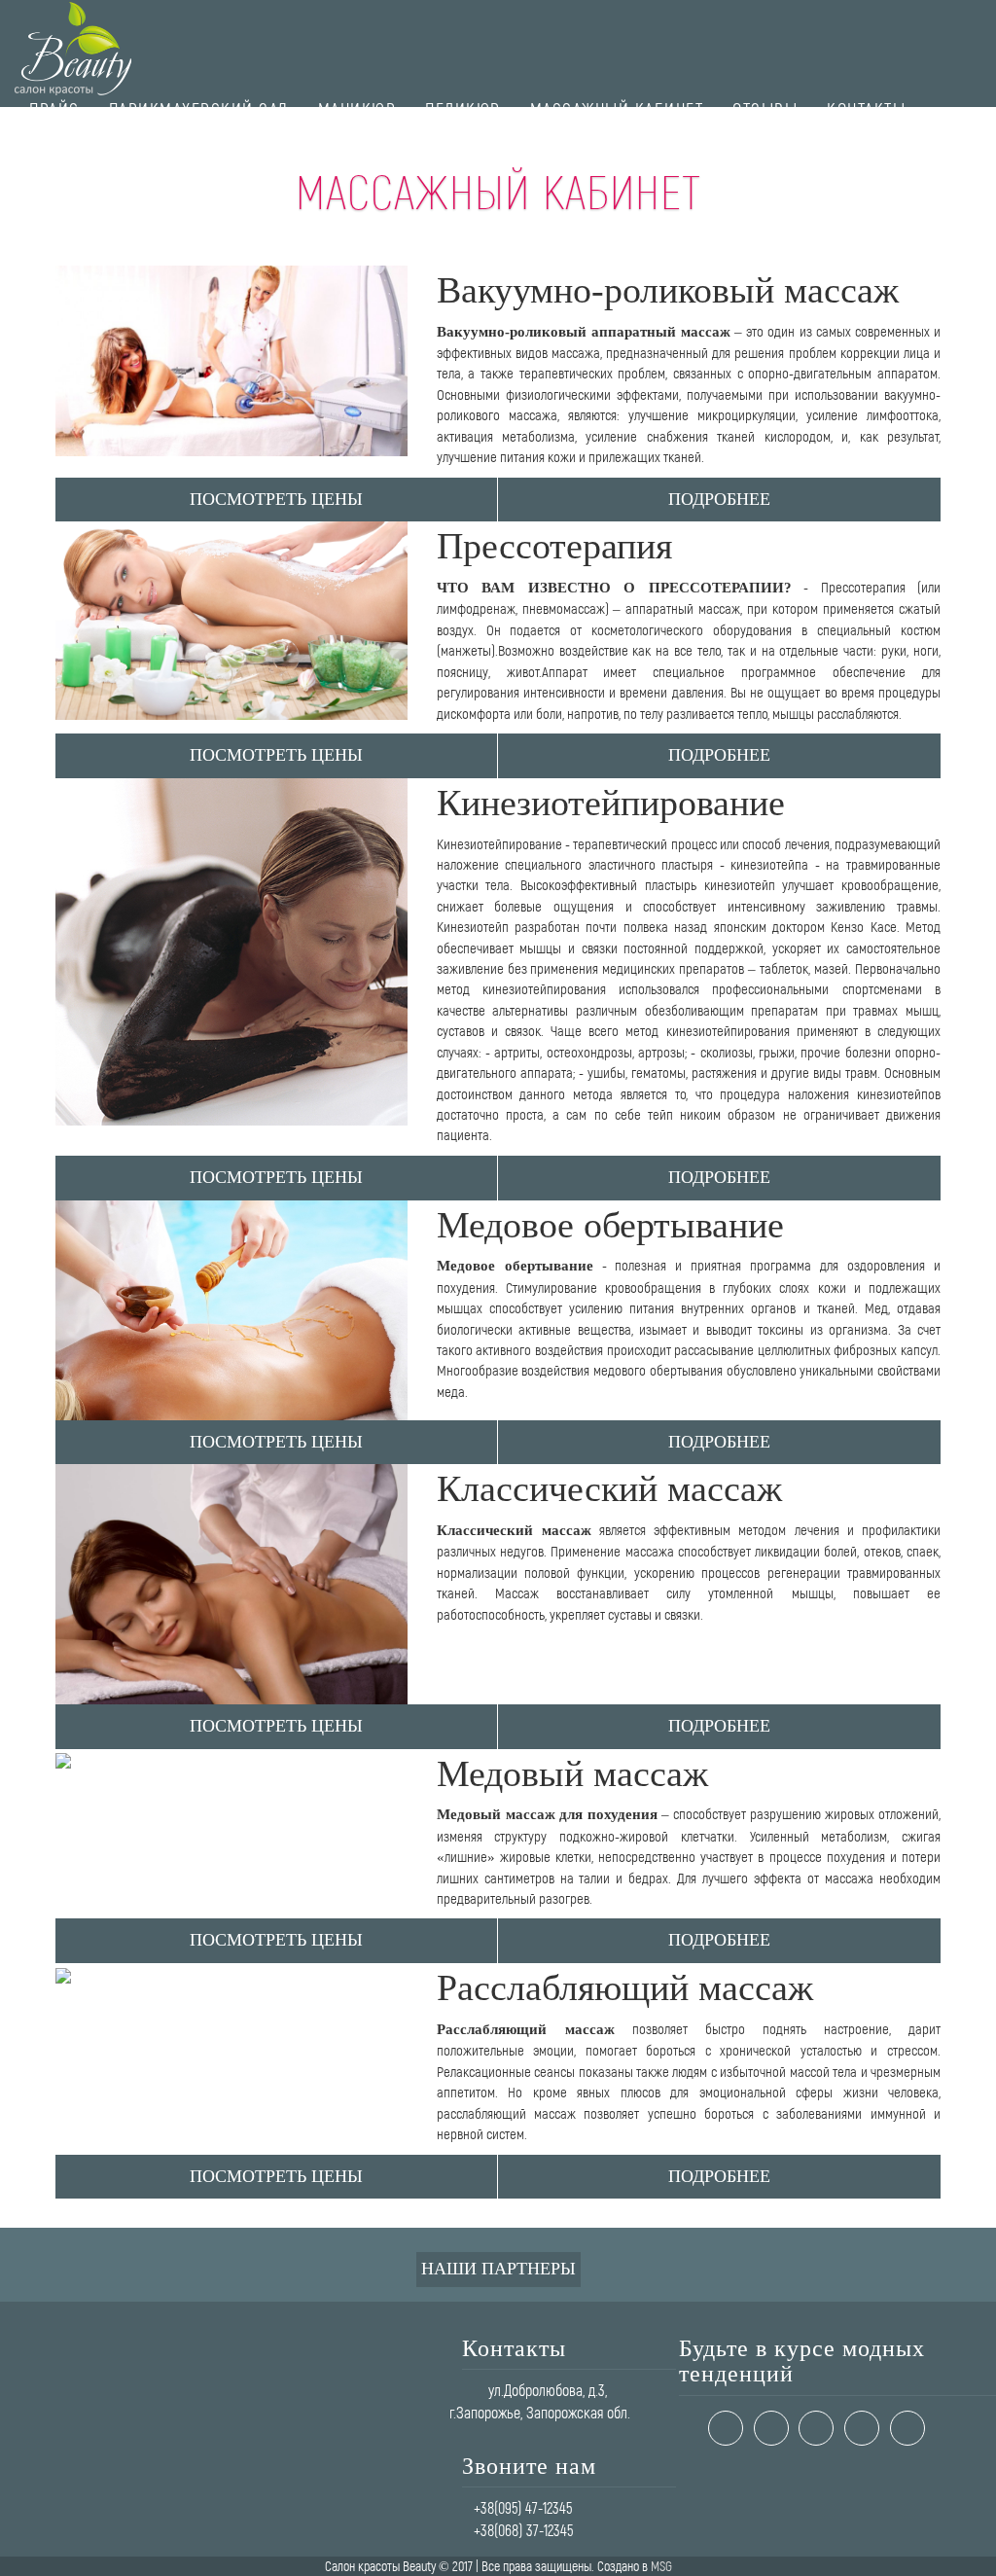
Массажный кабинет (617, 109)
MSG (661, 2566)
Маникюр (357, 109)
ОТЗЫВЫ (765, 109)
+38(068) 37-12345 (523, 2530)
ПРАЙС (54, 109)
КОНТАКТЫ (866, 109)
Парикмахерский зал (199, 109)
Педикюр (463, 109)
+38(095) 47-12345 (523, 2507)
